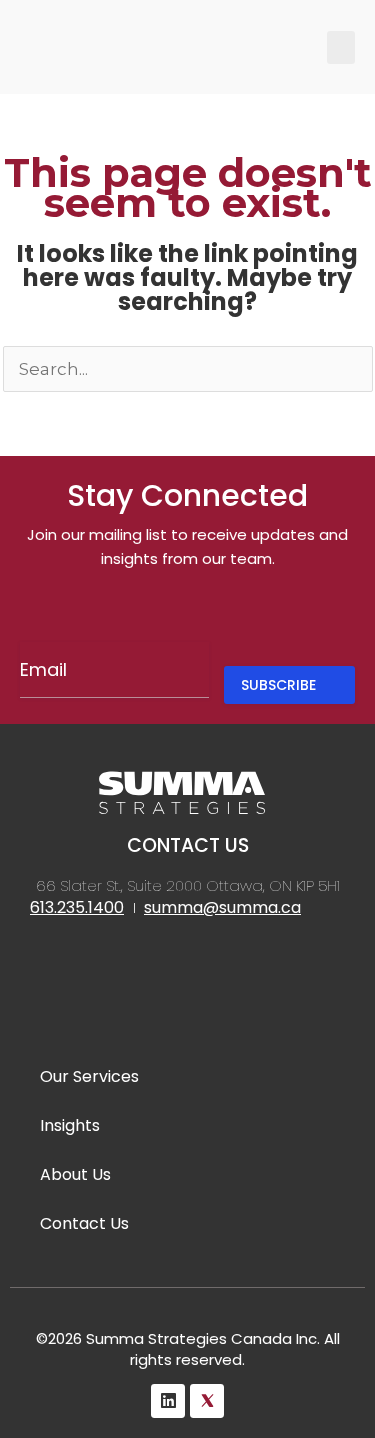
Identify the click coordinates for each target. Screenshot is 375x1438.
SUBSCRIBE (278, 685)
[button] (341, 47)
